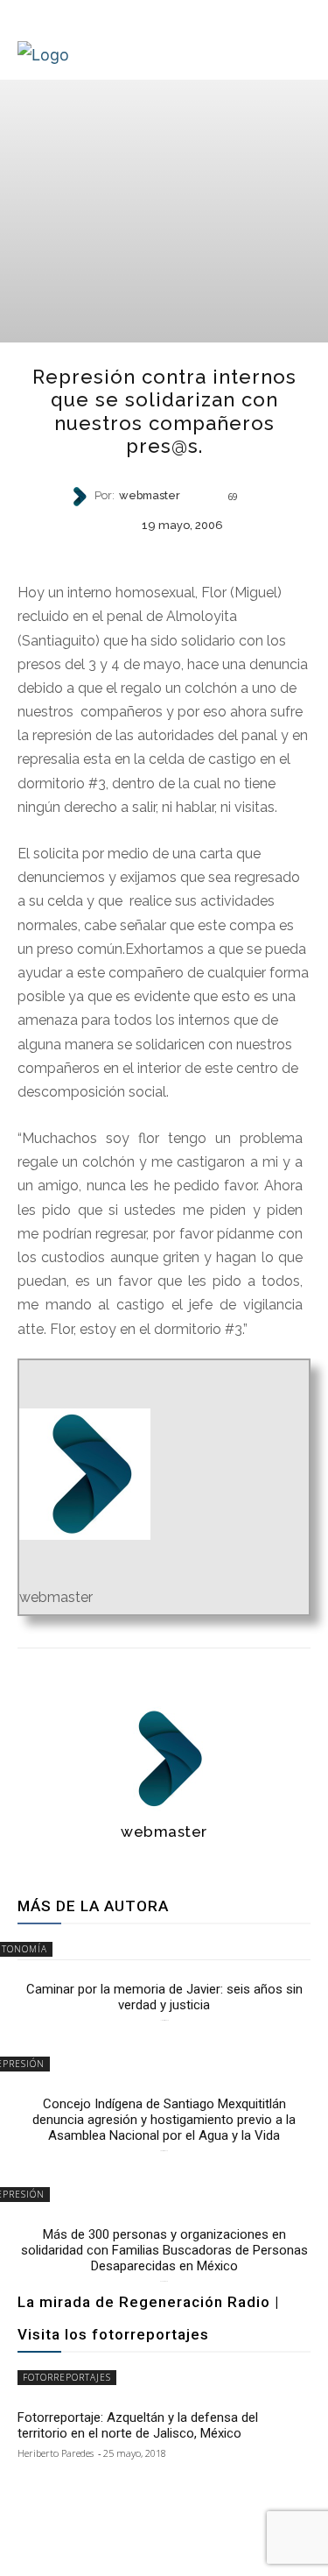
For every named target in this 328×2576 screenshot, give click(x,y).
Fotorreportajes (67, 2377)
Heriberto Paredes (56, 2453)
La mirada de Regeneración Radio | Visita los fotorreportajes (148, 2318)
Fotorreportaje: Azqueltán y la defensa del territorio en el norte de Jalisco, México (138, 2425)
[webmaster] (81, 497)
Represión (163, 554)
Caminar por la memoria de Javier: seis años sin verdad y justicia (164, 1997)
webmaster (150, 496)
